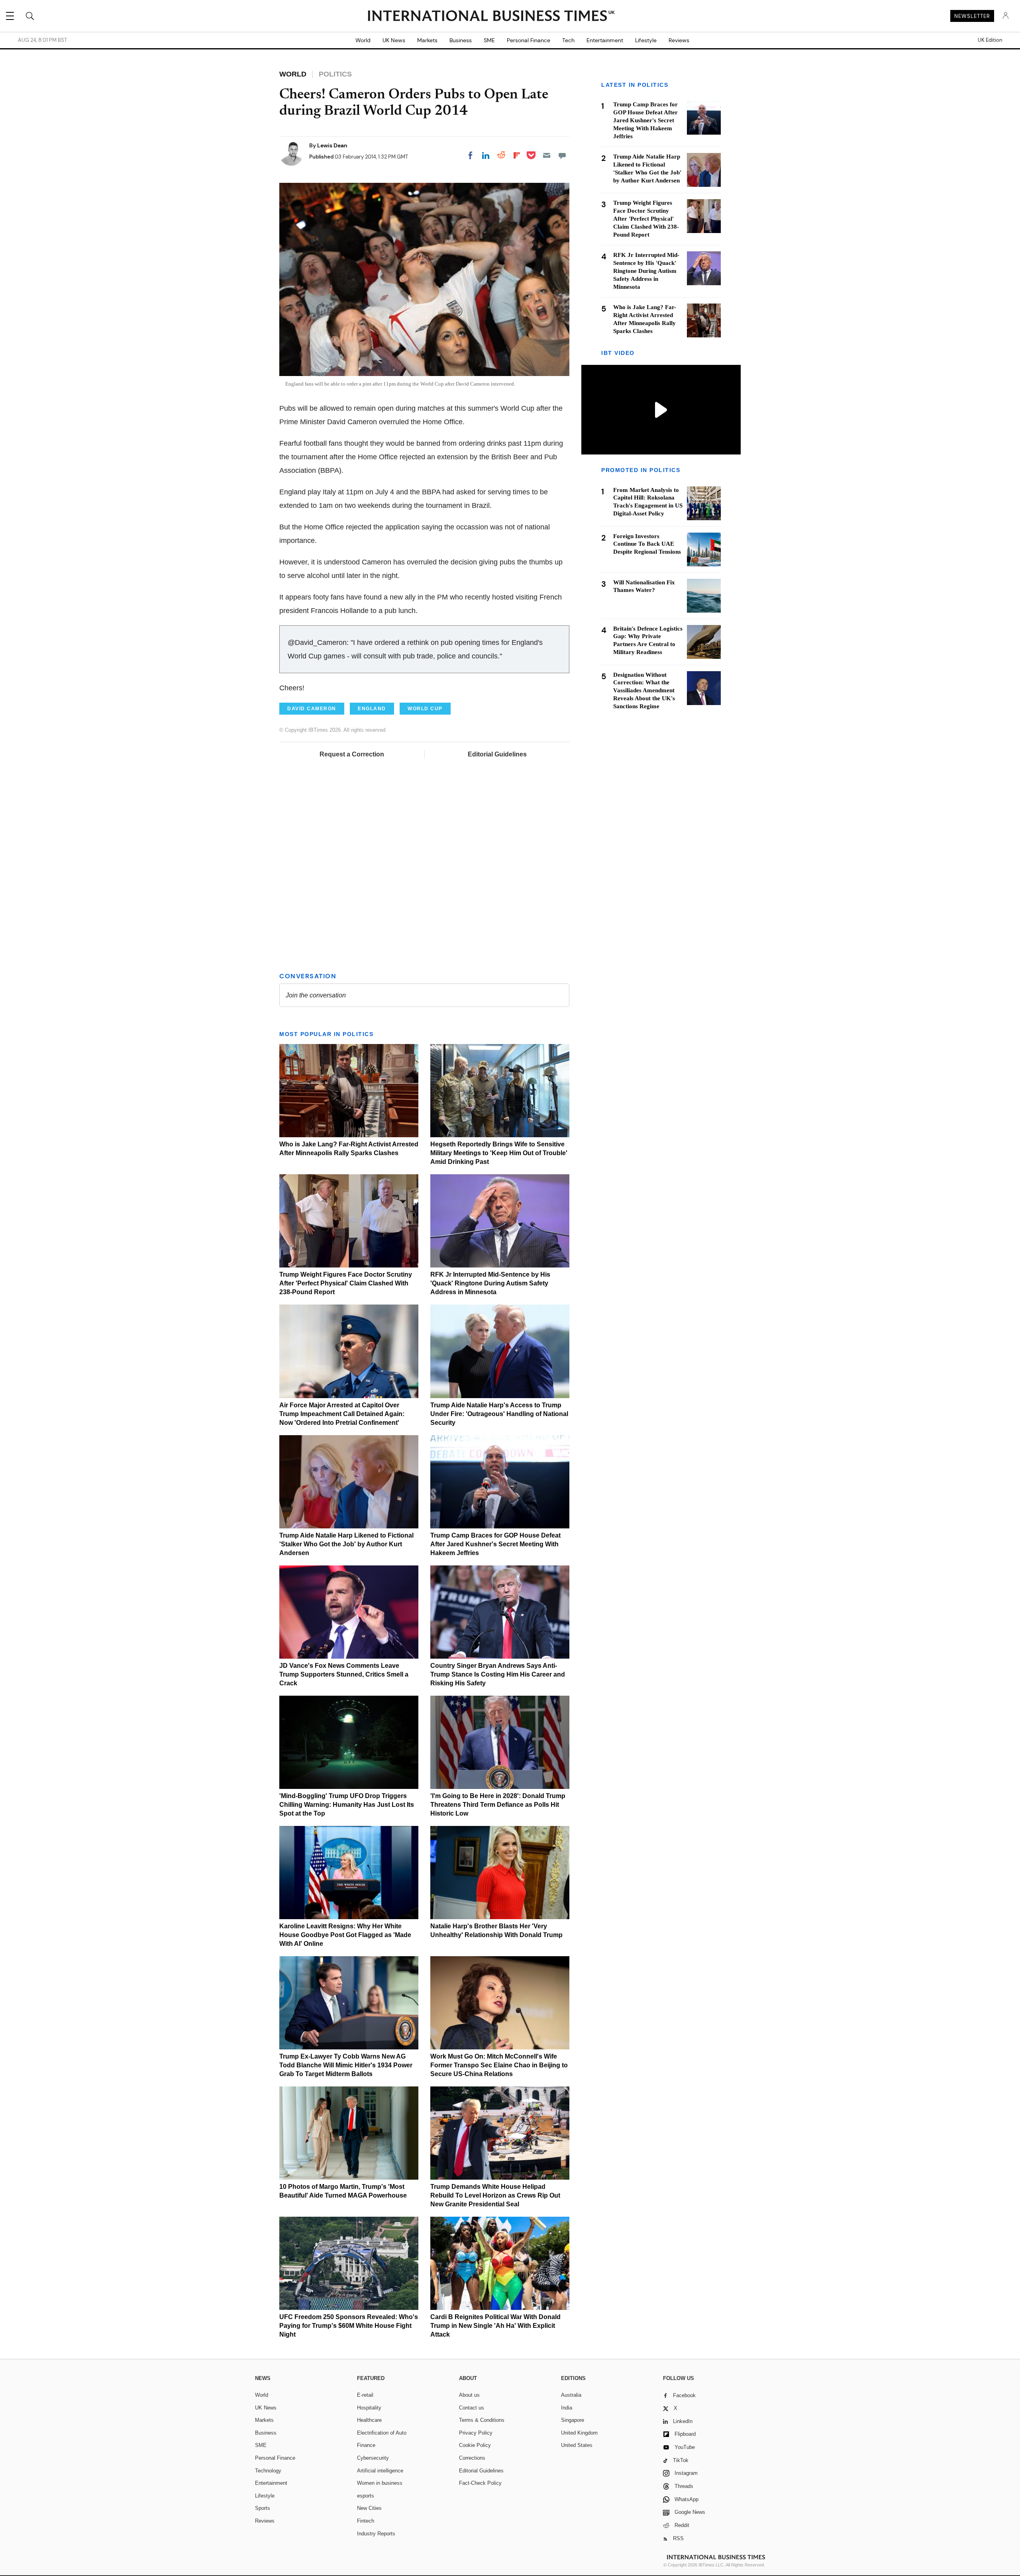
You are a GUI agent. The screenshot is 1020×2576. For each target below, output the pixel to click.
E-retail (365, 2395)
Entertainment (605, 40)
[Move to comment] (562, 155)
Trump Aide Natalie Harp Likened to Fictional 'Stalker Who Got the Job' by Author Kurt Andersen (346, 1544)
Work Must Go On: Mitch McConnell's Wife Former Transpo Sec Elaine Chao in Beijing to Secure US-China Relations (499, 2065)
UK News (394, 40)
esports (366, 2496)
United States (577, 2445)
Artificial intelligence (380, 2471)
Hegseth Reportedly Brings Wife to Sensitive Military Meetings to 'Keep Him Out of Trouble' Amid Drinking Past (499, 1153)
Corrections (472, 2458)
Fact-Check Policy (480, 2483)
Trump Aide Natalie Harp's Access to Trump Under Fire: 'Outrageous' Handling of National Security (499, 1414)
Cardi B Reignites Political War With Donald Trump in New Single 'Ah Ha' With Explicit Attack (495, 2326)
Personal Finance (529, 40)
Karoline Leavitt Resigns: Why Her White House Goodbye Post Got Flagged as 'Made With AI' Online (345, 1935)
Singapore (573, 2420)
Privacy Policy (476, 2433)
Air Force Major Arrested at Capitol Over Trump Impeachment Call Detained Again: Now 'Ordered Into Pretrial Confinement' (342, 1414)
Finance (366, 2445)
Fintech (366, 2521)
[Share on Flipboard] (517, 155)
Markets (427, 40)
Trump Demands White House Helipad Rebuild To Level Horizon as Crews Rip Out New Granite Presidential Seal (495, 2195)
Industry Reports (376, 2534)
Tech (568, 40)
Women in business (380, 2483)
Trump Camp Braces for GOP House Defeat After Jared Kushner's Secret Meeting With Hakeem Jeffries (495, 1544)
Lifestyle (646, 40)
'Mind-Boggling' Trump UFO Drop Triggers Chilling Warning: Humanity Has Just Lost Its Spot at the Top (347, 1805)
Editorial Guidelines (497, 754)
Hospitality (369, 2408)
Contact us (472, 2408)
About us (469, 2395)
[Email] (547, 155)
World (363, 40)
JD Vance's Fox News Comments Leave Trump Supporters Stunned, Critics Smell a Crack (344, 1674)
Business (461, 40)
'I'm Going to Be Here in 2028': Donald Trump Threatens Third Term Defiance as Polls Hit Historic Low (498, 1805)
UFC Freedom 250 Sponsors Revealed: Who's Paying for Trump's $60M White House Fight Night (349, 2326)
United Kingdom (579, 2433)
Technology (268, 2471)
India (567, 2408)
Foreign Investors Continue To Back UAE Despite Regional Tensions (647, 544)
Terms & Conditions (482, 2420)
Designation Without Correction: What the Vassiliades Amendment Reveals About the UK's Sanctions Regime (644, 691)
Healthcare (369, 2420)
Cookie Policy (475, 2445)
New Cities (369, 2508)
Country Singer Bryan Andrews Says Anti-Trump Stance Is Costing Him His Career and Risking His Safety (498, 1674)
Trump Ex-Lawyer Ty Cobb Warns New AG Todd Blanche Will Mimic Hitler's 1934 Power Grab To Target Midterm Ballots (346, 2065)
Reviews (679, 40)
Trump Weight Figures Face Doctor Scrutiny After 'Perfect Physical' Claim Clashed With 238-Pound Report (346, 1283)
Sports (263, 2508)
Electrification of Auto (382, 2433)
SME (489, 40)
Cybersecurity (373, 2458)
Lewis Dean (332, 145)
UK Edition (990, 40)
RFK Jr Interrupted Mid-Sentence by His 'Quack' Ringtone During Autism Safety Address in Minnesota (490, 1283)
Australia (571, 2395)
